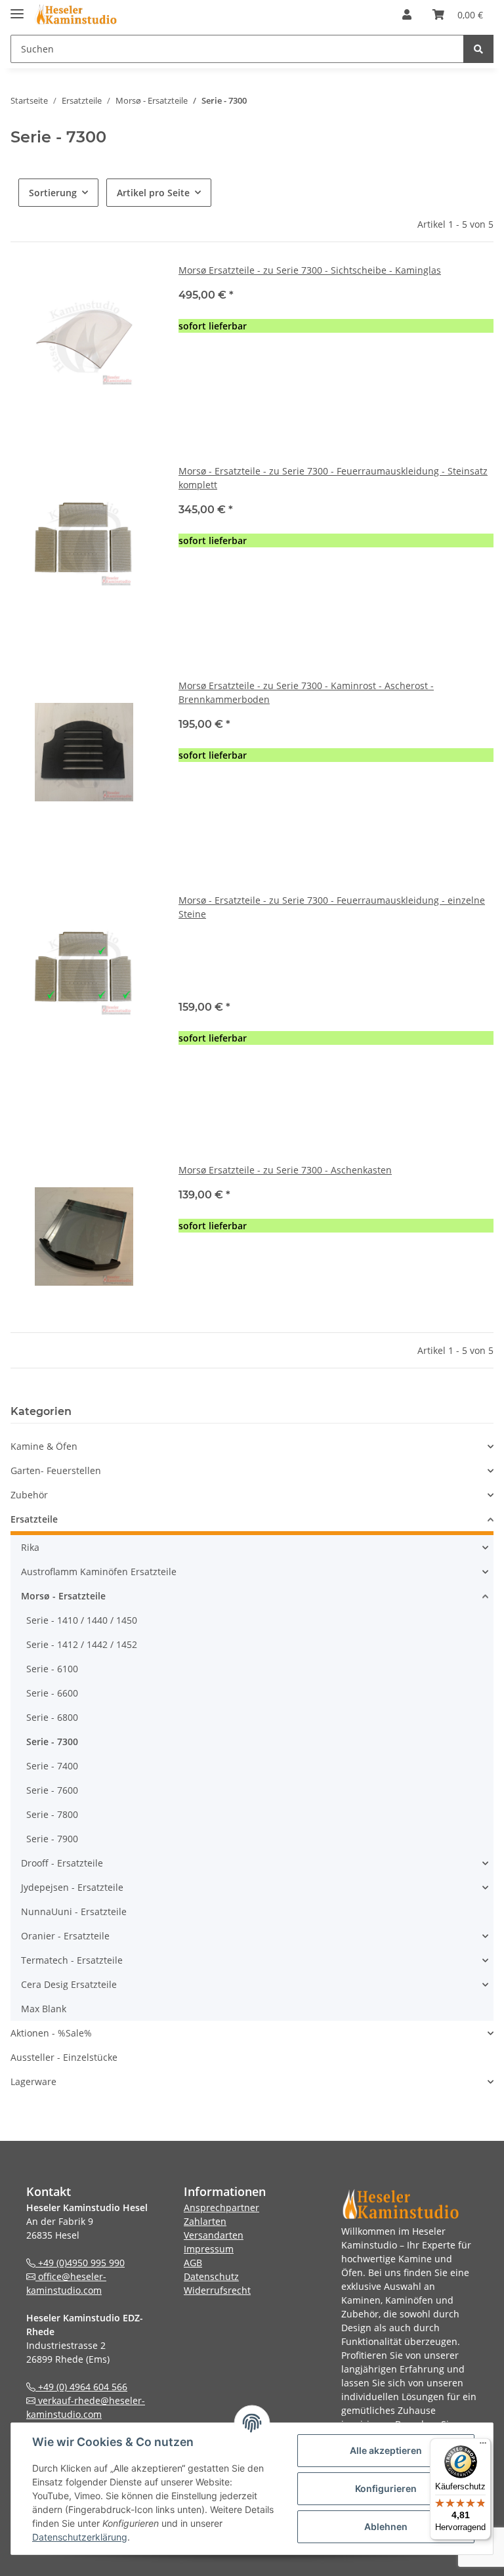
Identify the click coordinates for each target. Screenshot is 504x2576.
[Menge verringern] (189, 369)
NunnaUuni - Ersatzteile (74, 1911)
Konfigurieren (386, 2488)
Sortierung (53, 193)
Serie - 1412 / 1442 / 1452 (82, 1644)
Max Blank (44, 2009)
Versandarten (214, 2235)
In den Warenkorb (336, 408)
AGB (193, 2263)
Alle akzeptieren (386, 2450)
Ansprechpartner (221, 2207)
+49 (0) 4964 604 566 (81, 2387)
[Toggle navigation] (17, 8)
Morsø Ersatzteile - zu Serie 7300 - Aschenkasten (285, 1170)
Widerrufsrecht (217, 2290)
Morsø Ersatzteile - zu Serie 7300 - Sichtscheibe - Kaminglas (310, 270)
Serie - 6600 (52, 1693)
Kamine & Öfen (44, 1446)
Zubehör (29, 1495)
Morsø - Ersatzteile (63, 1596)
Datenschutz (211, 2276)
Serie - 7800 (52, 1814)
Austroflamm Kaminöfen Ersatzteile (99, 1572)
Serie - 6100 (52, 1669)
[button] (407, 14)
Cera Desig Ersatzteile (69, 1984)
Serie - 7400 (52, 1766)
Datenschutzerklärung (80, 2537)
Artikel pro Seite (153, 193)
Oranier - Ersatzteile (65, 1936)
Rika (30, 1547)
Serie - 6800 (52, 1717)
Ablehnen (386, 2526)
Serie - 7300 (52, 1742)
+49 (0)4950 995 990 (80, 2263)
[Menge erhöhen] (483, 369)
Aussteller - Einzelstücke (64, 2057)
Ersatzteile (34, 1519)
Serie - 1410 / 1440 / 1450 (82, 1620)
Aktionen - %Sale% (51, 2033)
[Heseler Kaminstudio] (75, 15)
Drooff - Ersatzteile (62, 1863)
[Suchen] (478, 49)
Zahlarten (205, 2221)
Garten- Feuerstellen (56, 1470)
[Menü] (483, 2446)
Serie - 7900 (52, 1839)
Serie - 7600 (52, 1790)
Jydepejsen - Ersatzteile (72, 1887)
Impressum (209, 2249)
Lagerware (33, 2081)
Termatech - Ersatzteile (72, 1960)
